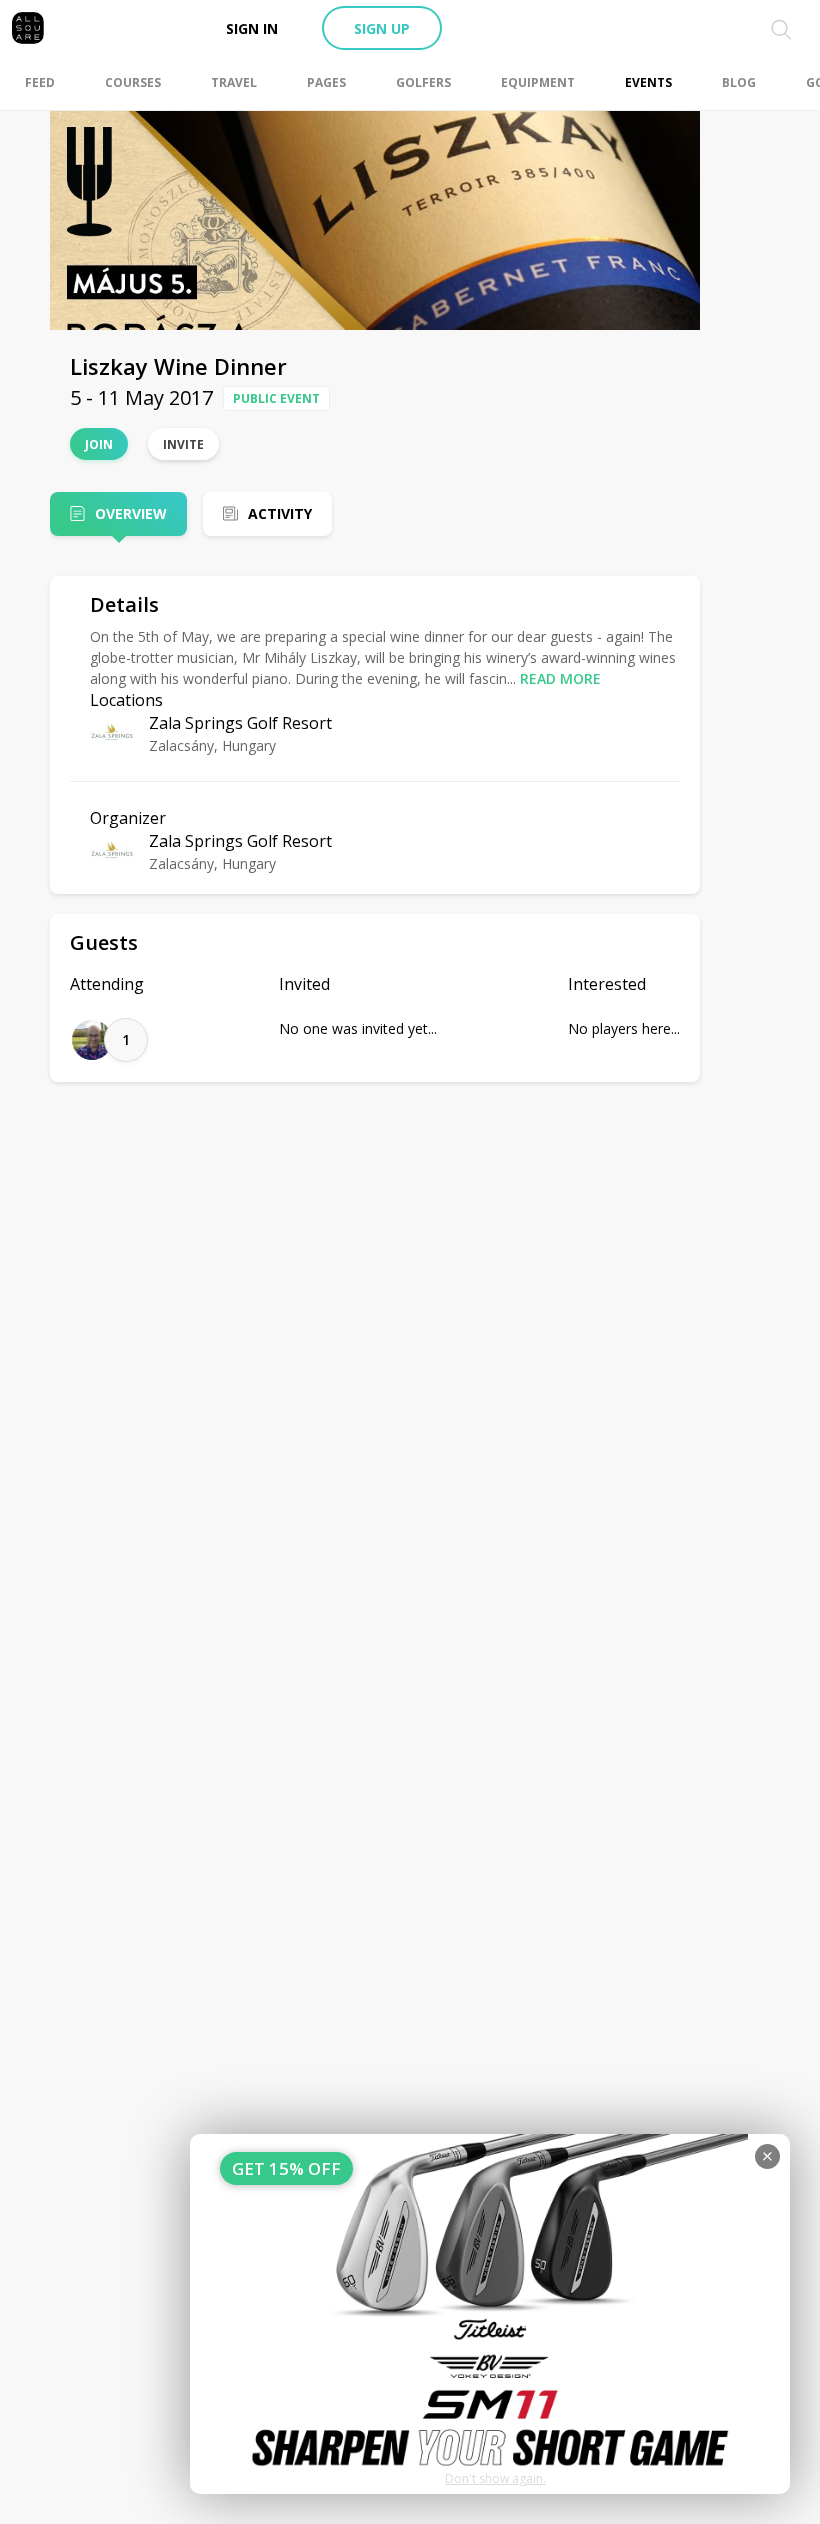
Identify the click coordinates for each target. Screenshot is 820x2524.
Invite (183, 444)
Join (99, 444)
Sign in (252, 28)
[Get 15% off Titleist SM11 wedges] (490, 2314)
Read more (560, 678)
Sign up (382, 28)
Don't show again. (495, 2478)
